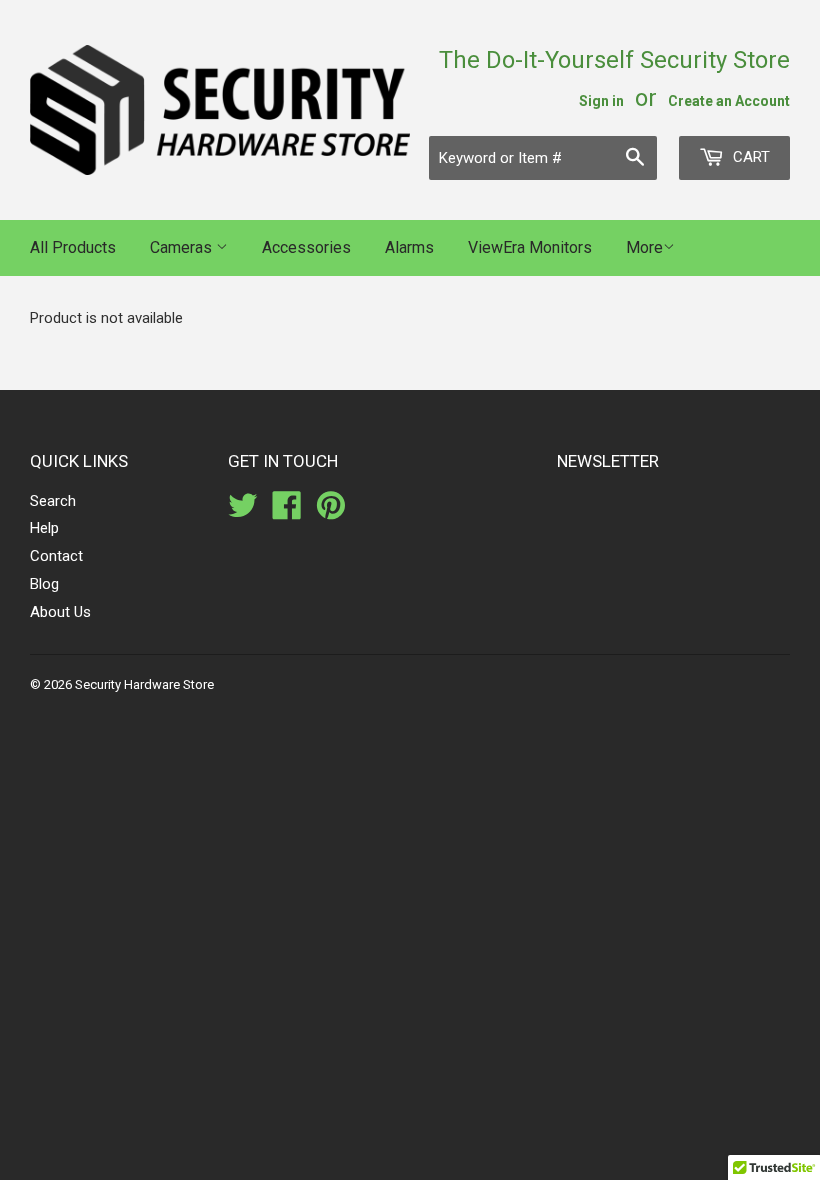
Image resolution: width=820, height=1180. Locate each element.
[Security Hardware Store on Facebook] (287, 512)
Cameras (183, 247)
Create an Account (729, 101)
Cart (749, 157)
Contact (56, 556)
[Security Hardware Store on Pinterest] (331, 512)
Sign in (601, 101)
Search (53, 501)
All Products (73, 247)
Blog (44, 584)
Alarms (409, 247)
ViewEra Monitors (530, 247)
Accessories (306, 247)
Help (44, 528)
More (644, 247)
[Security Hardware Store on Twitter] (243, 512)
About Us (60, 612)
